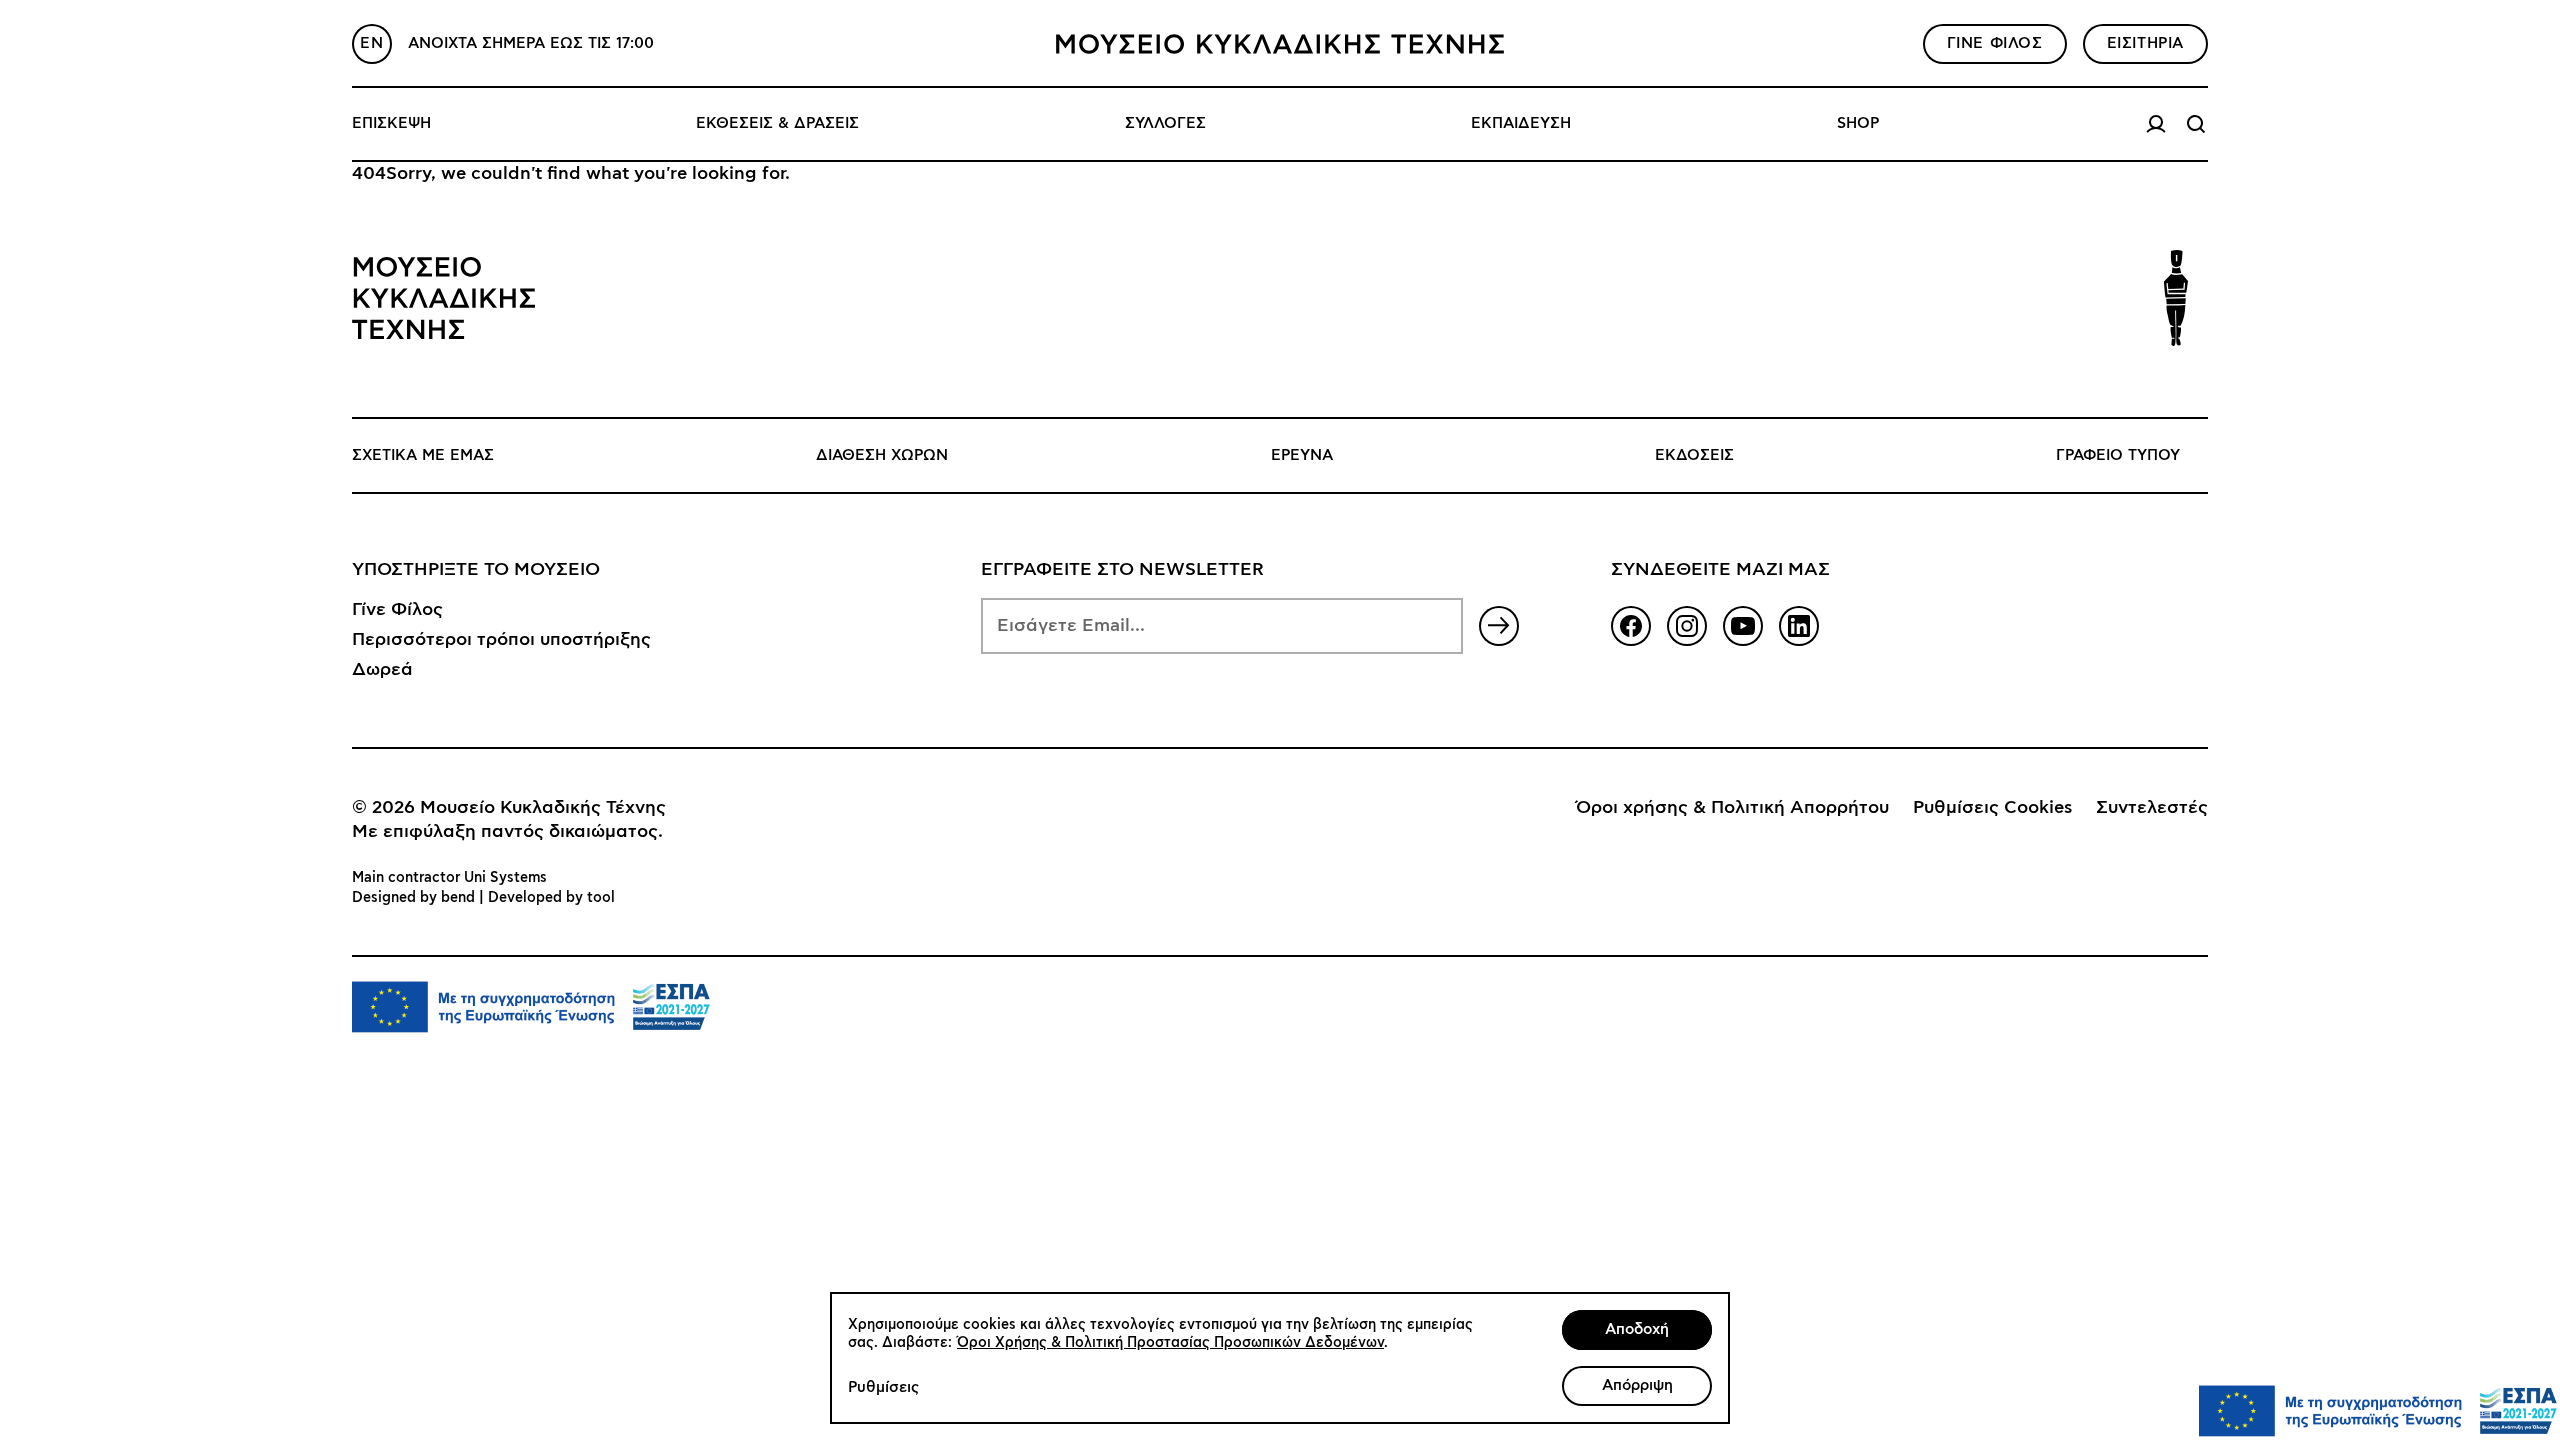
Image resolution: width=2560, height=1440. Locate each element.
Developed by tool (551, 898)
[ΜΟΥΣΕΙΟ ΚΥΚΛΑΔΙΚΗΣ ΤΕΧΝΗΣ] (1280, 44)
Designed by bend (413, 898)
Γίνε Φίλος (397, 610)
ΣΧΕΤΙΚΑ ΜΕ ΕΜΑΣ (423, 455)
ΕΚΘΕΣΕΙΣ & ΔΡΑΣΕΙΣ (777, 123)
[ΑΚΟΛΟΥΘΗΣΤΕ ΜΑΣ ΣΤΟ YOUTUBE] (1743, 626)
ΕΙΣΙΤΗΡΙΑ (2145, 43)
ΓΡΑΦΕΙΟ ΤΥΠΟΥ (2118, 455)
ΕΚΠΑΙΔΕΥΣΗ (1521, 123)
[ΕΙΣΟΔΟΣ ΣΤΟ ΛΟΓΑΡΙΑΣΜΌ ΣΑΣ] (2156, 124)
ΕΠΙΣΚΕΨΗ (391, 123)
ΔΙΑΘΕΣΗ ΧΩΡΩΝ (882, 455)
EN (371, 43)
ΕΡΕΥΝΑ (1302, 455)
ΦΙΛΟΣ (1995, 43)
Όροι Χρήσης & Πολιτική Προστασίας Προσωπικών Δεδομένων (1170, 1343)
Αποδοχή (1637, 1329)
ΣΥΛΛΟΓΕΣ (1165, 123)
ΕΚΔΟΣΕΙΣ (1694, 455)
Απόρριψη (1637, 1385)
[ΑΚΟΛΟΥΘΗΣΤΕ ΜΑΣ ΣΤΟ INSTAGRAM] (1687, 626)
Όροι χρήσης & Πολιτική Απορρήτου (1732, 808)
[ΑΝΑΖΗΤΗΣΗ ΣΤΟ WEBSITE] (2196, 124)
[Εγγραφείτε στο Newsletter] (1499, 626)
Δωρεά (382, 670)
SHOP (1858, 123)
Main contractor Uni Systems (449, 878)
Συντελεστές (2152, 808)
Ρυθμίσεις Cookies (1992, 808)
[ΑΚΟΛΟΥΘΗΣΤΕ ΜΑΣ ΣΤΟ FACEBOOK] (1631, 626)
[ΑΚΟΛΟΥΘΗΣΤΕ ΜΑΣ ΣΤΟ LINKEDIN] (1799, 626)
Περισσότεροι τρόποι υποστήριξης (501, 640)
